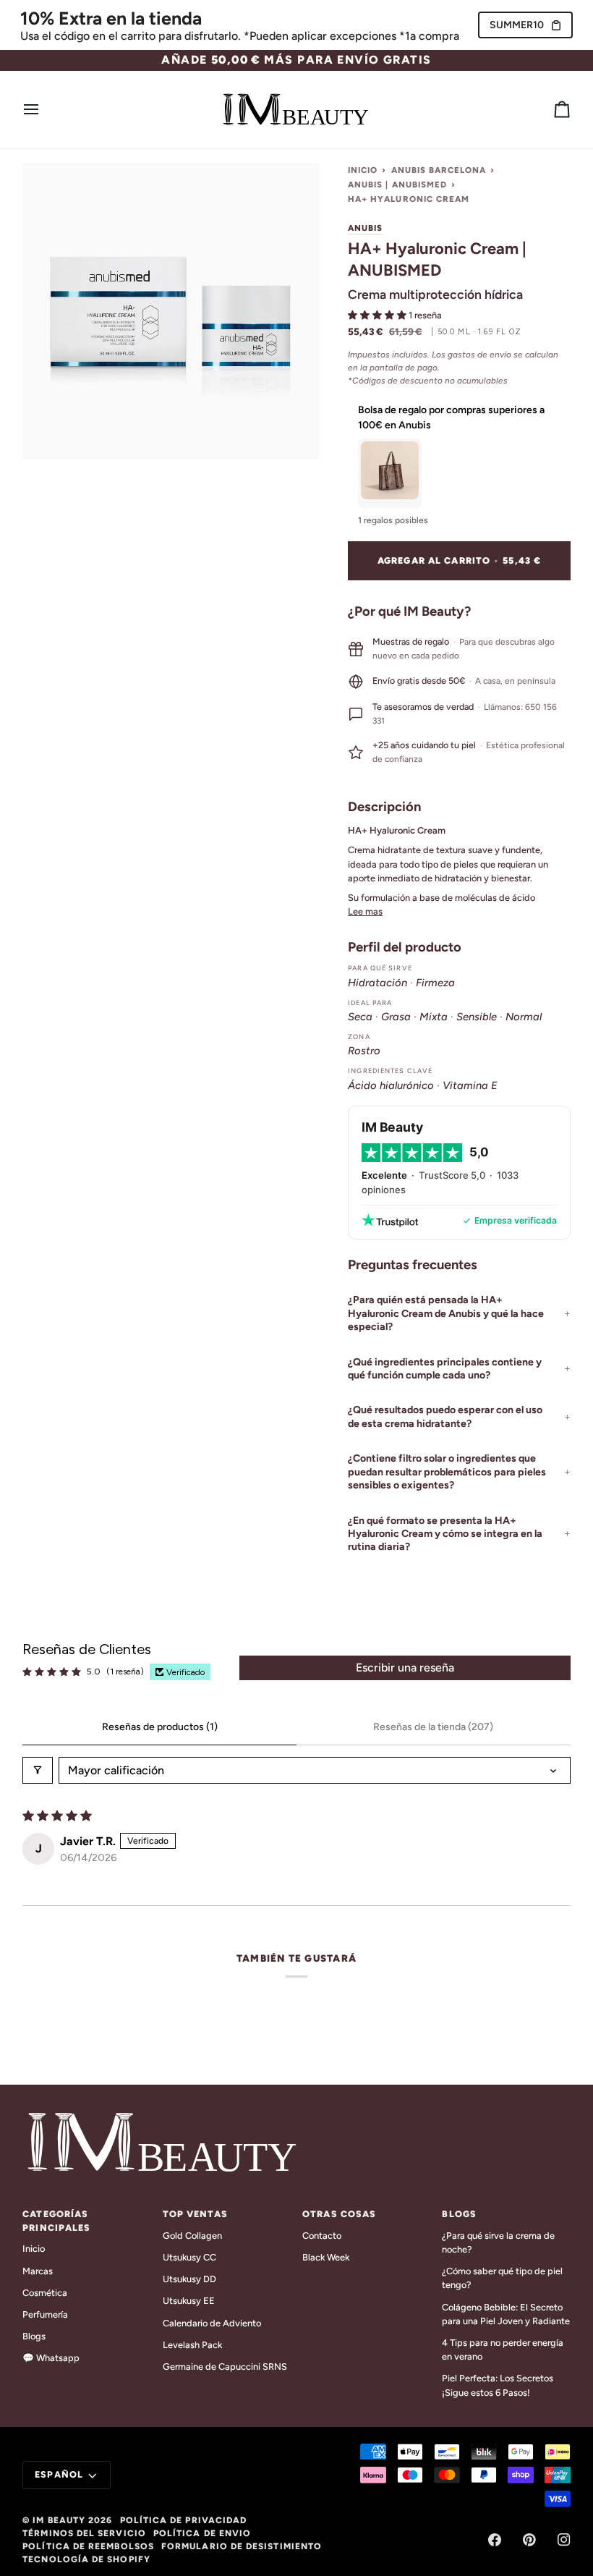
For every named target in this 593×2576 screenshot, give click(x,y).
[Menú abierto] (44, 110)
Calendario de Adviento (212, 2323)
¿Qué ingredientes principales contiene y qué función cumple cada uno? (445, 1369)
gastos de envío (479, 355)
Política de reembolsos (88, 2546)
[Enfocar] (50, 432)
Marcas (38, 2271)
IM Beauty (59, 2520)
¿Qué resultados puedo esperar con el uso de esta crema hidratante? (445, 1416)
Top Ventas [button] (195, 2214)
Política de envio (202, 2533)
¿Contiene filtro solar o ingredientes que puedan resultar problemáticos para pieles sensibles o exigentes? (447, 1472)
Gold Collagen (192, 2236)
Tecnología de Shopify (86, 2559)
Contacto (322, 2236)
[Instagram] (564, 2540)
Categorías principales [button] (56, 2221)
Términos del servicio (84, 2533)
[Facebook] (495, 2540)
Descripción (384, 807)
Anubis (365, 228)
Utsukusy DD (189, 2279)
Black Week (326, 2257)
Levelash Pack (192, 2345)
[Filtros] (38, 1770)
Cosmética (45, 2293)
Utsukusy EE (189, 2301)
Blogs (34, 2336)
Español (59, 2474)
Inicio (363, 170)
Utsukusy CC (189, 2257)
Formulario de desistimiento (242, 2546)
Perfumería (45, 2314)
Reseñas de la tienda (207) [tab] (433, 1727)
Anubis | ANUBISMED (397, 185)
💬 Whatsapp (51, 2358)
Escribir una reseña (405, 1668)
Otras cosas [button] (339, 2214)
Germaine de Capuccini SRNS (225, 2367)
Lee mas (365, 911)
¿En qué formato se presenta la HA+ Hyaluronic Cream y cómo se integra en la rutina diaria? (445, 1534)
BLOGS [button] (459, 2214)
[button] (378, 315)
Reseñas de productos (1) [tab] (160, 1727)
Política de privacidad (184, 2520)
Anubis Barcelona (439, 170)
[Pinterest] (529, 2540)
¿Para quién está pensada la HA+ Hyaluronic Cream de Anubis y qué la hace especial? (446, 1313)
